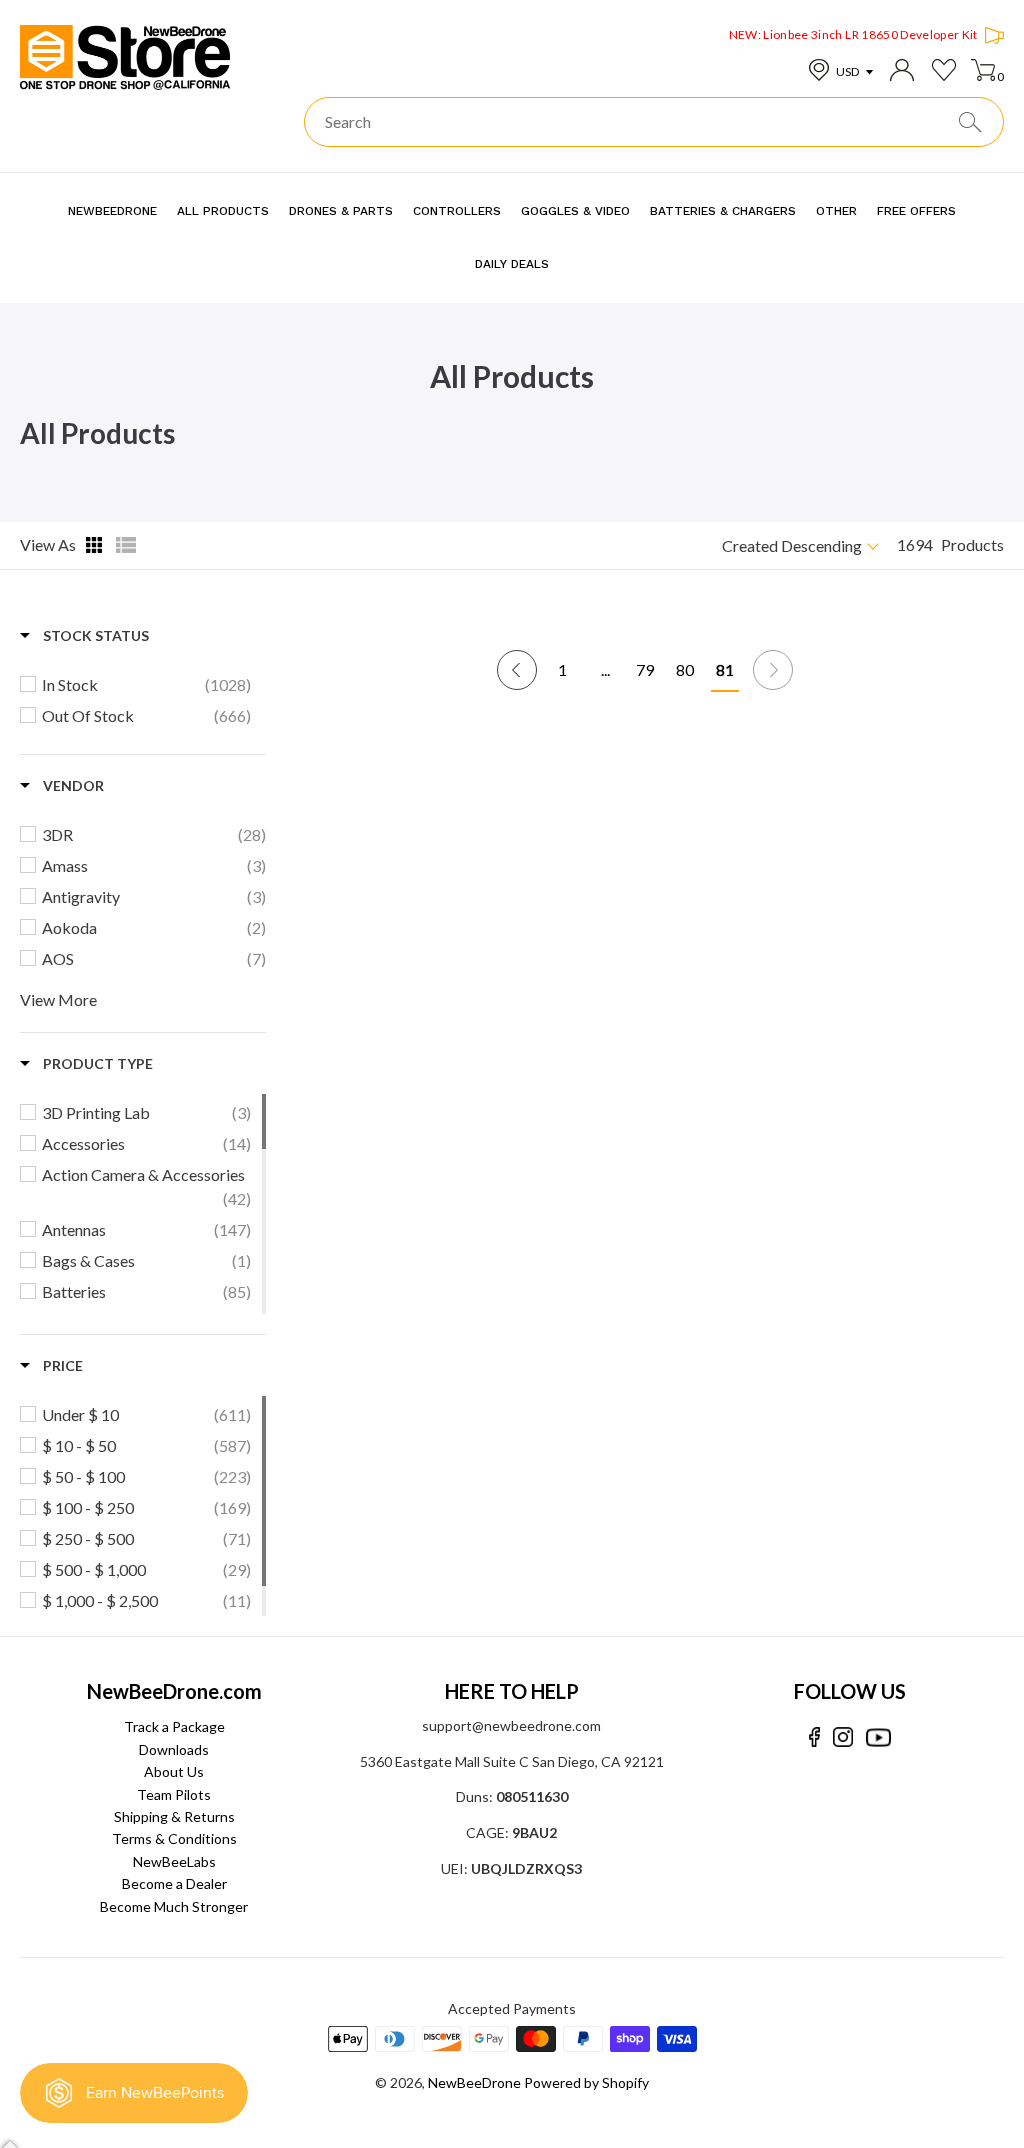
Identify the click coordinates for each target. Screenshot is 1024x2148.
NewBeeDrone (474, 2082)
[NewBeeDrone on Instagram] (843, 1737)
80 (685, 669)
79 (645, 669)
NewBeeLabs (174, 1861)
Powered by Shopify (586, 2082)
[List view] (126, 545)
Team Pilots (174, 1794)
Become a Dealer (174, 1883)
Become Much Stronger (174, 1906)
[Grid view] (96, 545)
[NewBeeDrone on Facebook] (814, 1737)
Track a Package (174, 1726)
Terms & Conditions (174, 1838)
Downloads (174, 1749)
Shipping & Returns (174, 1816)
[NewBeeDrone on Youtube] (878, 1737)
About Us (174, 1771)
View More (58, 999)
